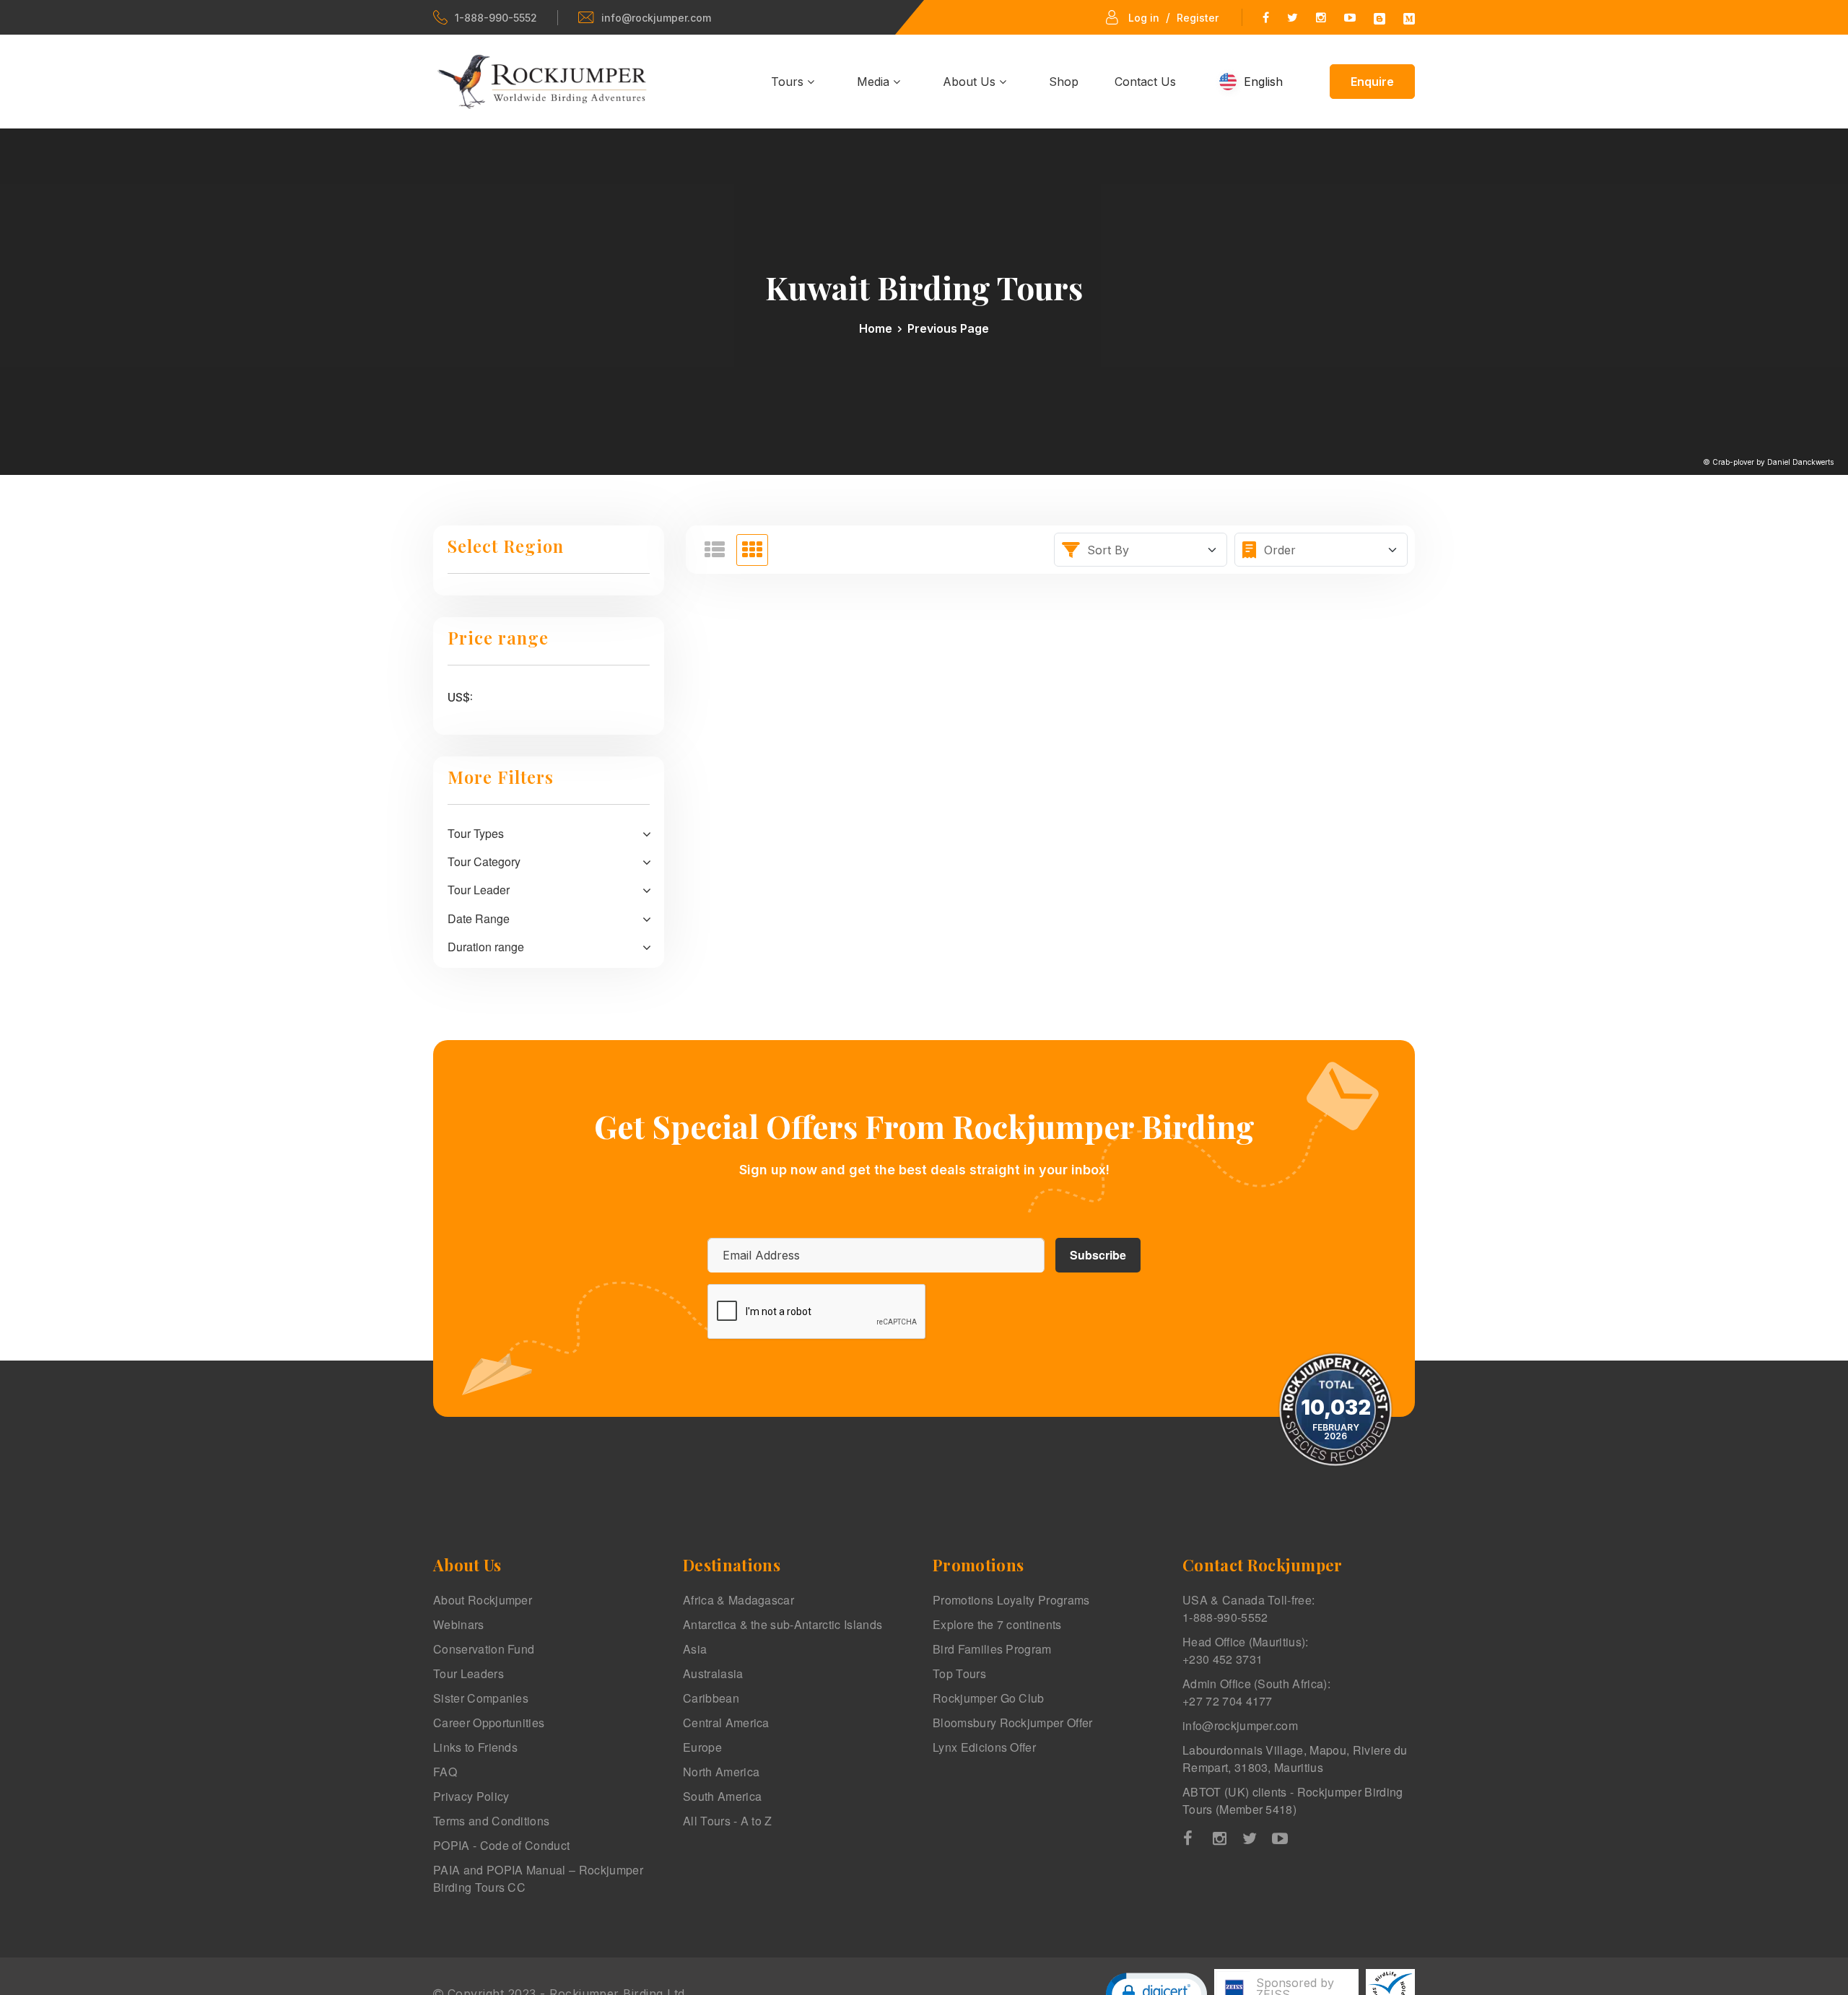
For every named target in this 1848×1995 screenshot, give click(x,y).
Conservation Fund (484, 1649)
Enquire (1372, 82)
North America (721, 1772)
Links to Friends (475, 1747)
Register (1198, 18)
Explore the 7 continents (997, 1624)
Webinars (459, 1624)
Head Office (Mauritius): (1246, 1650)
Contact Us (1145, 82)
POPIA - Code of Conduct (501, 1845)
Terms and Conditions (491, 1821)
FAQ (445, 1772)
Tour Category (484, 861)
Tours (789, 82)
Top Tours (959, 1673)
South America (722, 1796)
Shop (1064, 82)
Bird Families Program (992, 1649)
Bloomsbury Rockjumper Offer (1013, 1723)
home (876, 328)
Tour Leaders (468, 1673)
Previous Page (948, 328)
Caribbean (711, 1698)
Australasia (713, 1673)
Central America (726, 1723)
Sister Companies (481, 1698)
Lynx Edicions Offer (984, 1747)
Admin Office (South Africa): (1256, 1692)
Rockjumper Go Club (989, 1698)
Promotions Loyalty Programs (1011, 1600)
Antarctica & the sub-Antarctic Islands (783, 1624)
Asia (695, 1649)
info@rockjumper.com (656, 18)
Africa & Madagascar (738, 1600)
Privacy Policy (471, 1796)
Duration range (486, 947)
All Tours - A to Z (728, 1821)
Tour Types (476, 833)
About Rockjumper (483, 1600)
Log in (1144, 18)
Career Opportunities (489, 1723)
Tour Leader (479, 890)
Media (875, 82)
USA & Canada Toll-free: (1248, 1608)
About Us (971, 82)
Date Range (479, 918)
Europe (702, 1747)
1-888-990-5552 (496, 18)
